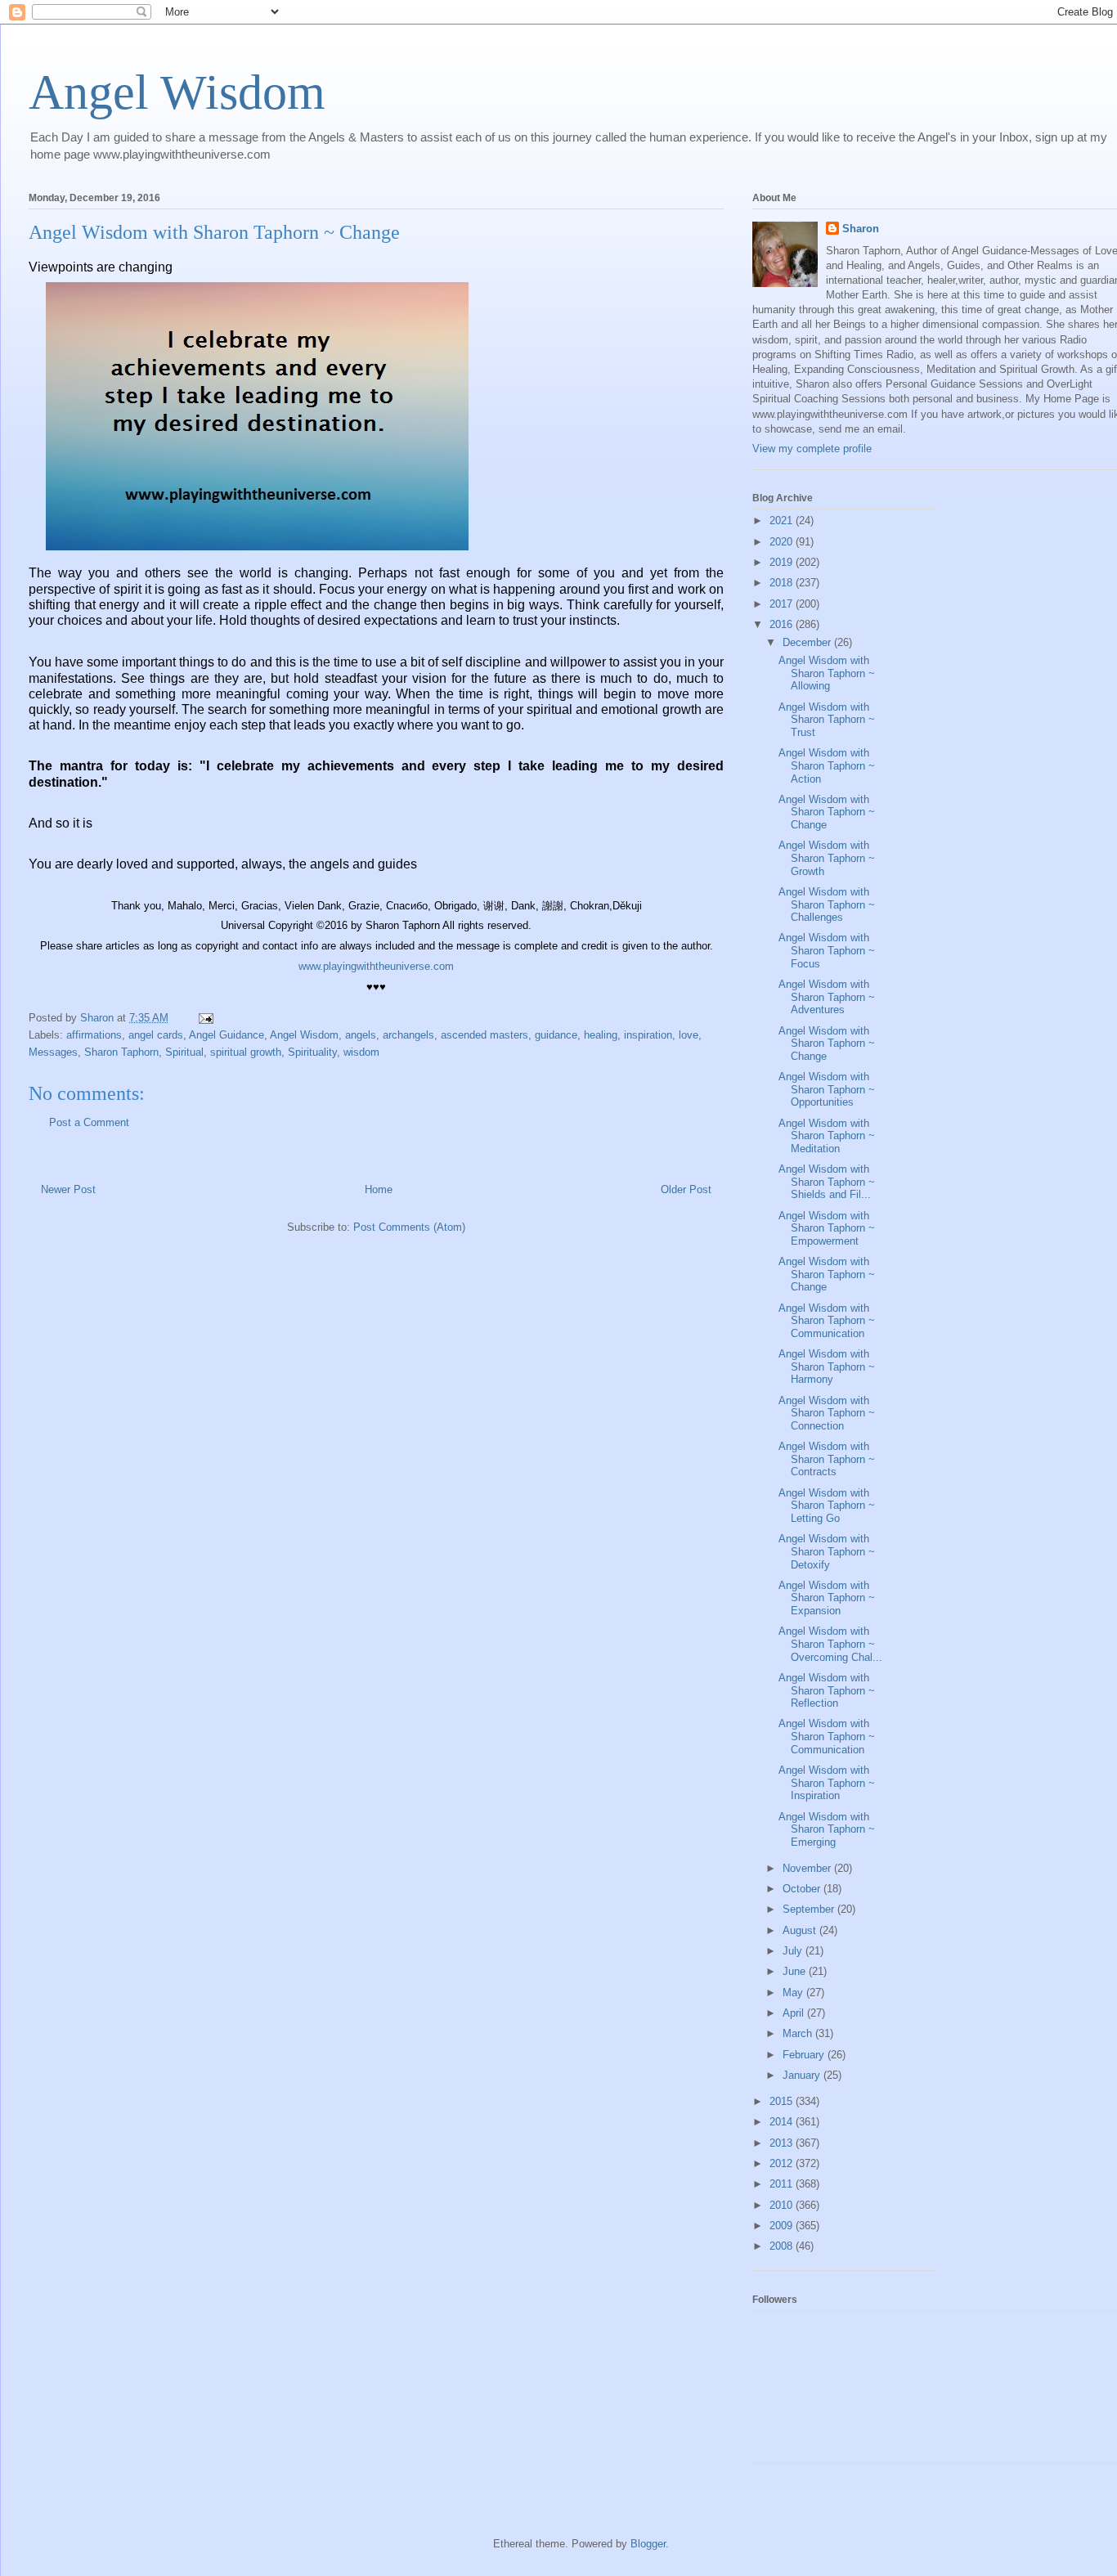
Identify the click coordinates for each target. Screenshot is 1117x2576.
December (808, 642)
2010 (783, 2205)
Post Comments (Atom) (409, 1227)
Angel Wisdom (177, 92)
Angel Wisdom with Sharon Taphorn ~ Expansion (827, 1598)
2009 (783, 2226)
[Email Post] (205, 1018)
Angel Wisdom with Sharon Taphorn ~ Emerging (827, 1829)
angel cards (156, 1035)
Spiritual (184, 1052)
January (803, 2075)
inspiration (648, 1035)
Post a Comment (89, 1122)
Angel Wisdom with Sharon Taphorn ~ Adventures (827, 997)
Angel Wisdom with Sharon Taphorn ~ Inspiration (827, 1783)
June (796, 1971)
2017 (783, 604)
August (801, 1930)
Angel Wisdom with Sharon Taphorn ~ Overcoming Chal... (830, 1644)
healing (601, 1035)
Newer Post (68, 1189)
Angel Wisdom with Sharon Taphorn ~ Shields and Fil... (827, 1182)
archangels (408, 1035)
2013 (783, 2143)
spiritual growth (246, 1052)
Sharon (861, 229)
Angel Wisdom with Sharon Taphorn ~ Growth (827, 858)
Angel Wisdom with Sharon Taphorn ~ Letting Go (827, 1506)
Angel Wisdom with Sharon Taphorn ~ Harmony (827, 1367)
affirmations (94, 1035)
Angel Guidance (227, 1035)
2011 (783, 2184)
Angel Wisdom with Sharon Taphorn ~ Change (827, 812)
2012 (783, 2163)
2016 (783, 624)
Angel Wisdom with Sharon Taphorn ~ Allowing (827, 673)
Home (379, 1189)
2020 (783, 542)
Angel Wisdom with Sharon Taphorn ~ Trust (827, 720)
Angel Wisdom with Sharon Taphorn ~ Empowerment (827, 1228)
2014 (783, 2122)
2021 (783, 521)
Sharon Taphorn (121, 1052)
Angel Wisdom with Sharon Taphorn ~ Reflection (827, 1690)
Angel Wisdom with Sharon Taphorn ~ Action (827, 765)
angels (361, 1035)
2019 (783, 562)
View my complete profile (812, 449)
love (689, 1035)
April (795, 2013)
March (799, 2033)
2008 (783, 2246)
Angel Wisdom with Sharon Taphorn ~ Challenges (827, 904)
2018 (783, 583)
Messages (53, 1052)
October (803, 1889)
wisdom (361, 1052)
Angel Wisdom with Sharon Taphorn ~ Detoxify (827, 1551)
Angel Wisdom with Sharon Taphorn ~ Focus (827, 950)
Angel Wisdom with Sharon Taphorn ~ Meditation (827, 1136)
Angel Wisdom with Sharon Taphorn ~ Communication (827, 1321)
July (794, 1951)
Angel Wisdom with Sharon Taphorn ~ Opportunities (827, 1089)
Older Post (686, 1189)
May (794, 1993)
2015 (783, 2101)
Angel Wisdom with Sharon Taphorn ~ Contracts (827, 1459)
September (810, 1909)
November (808, 1868)
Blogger (648, 2544)
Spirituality (312, 1052)
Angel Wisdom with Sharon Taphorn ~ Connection (827, 1413)
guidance (556, 1035)
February (805, 2055)
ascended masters (484, 1035)
